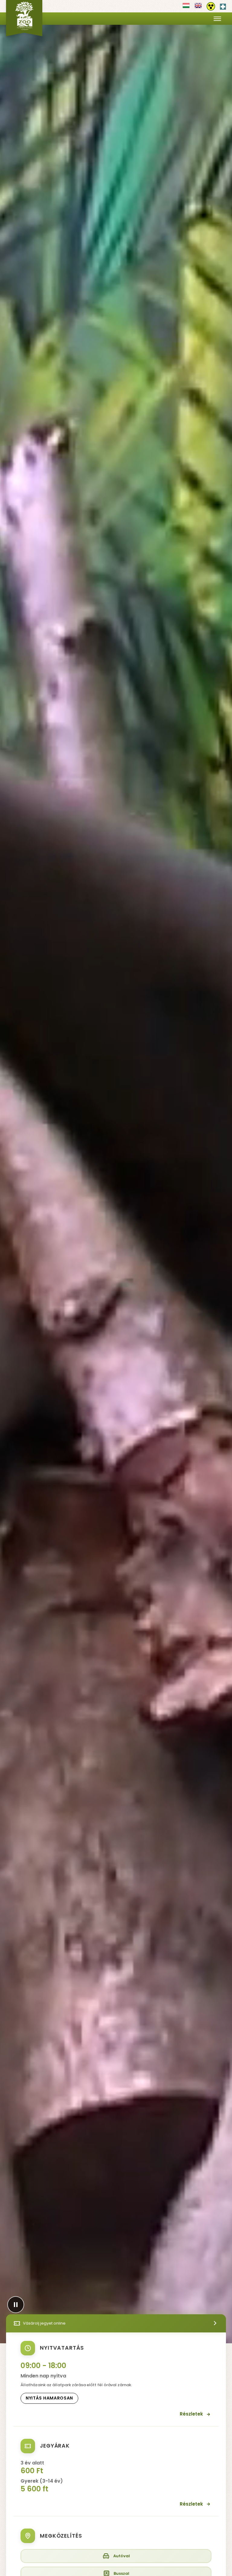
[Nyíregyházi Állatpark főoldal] (24, 18)
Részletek (191, 2414)
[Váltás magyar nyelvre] (186, 8)
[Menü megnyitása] (217, 19)
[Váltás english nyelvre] (198, 8)
